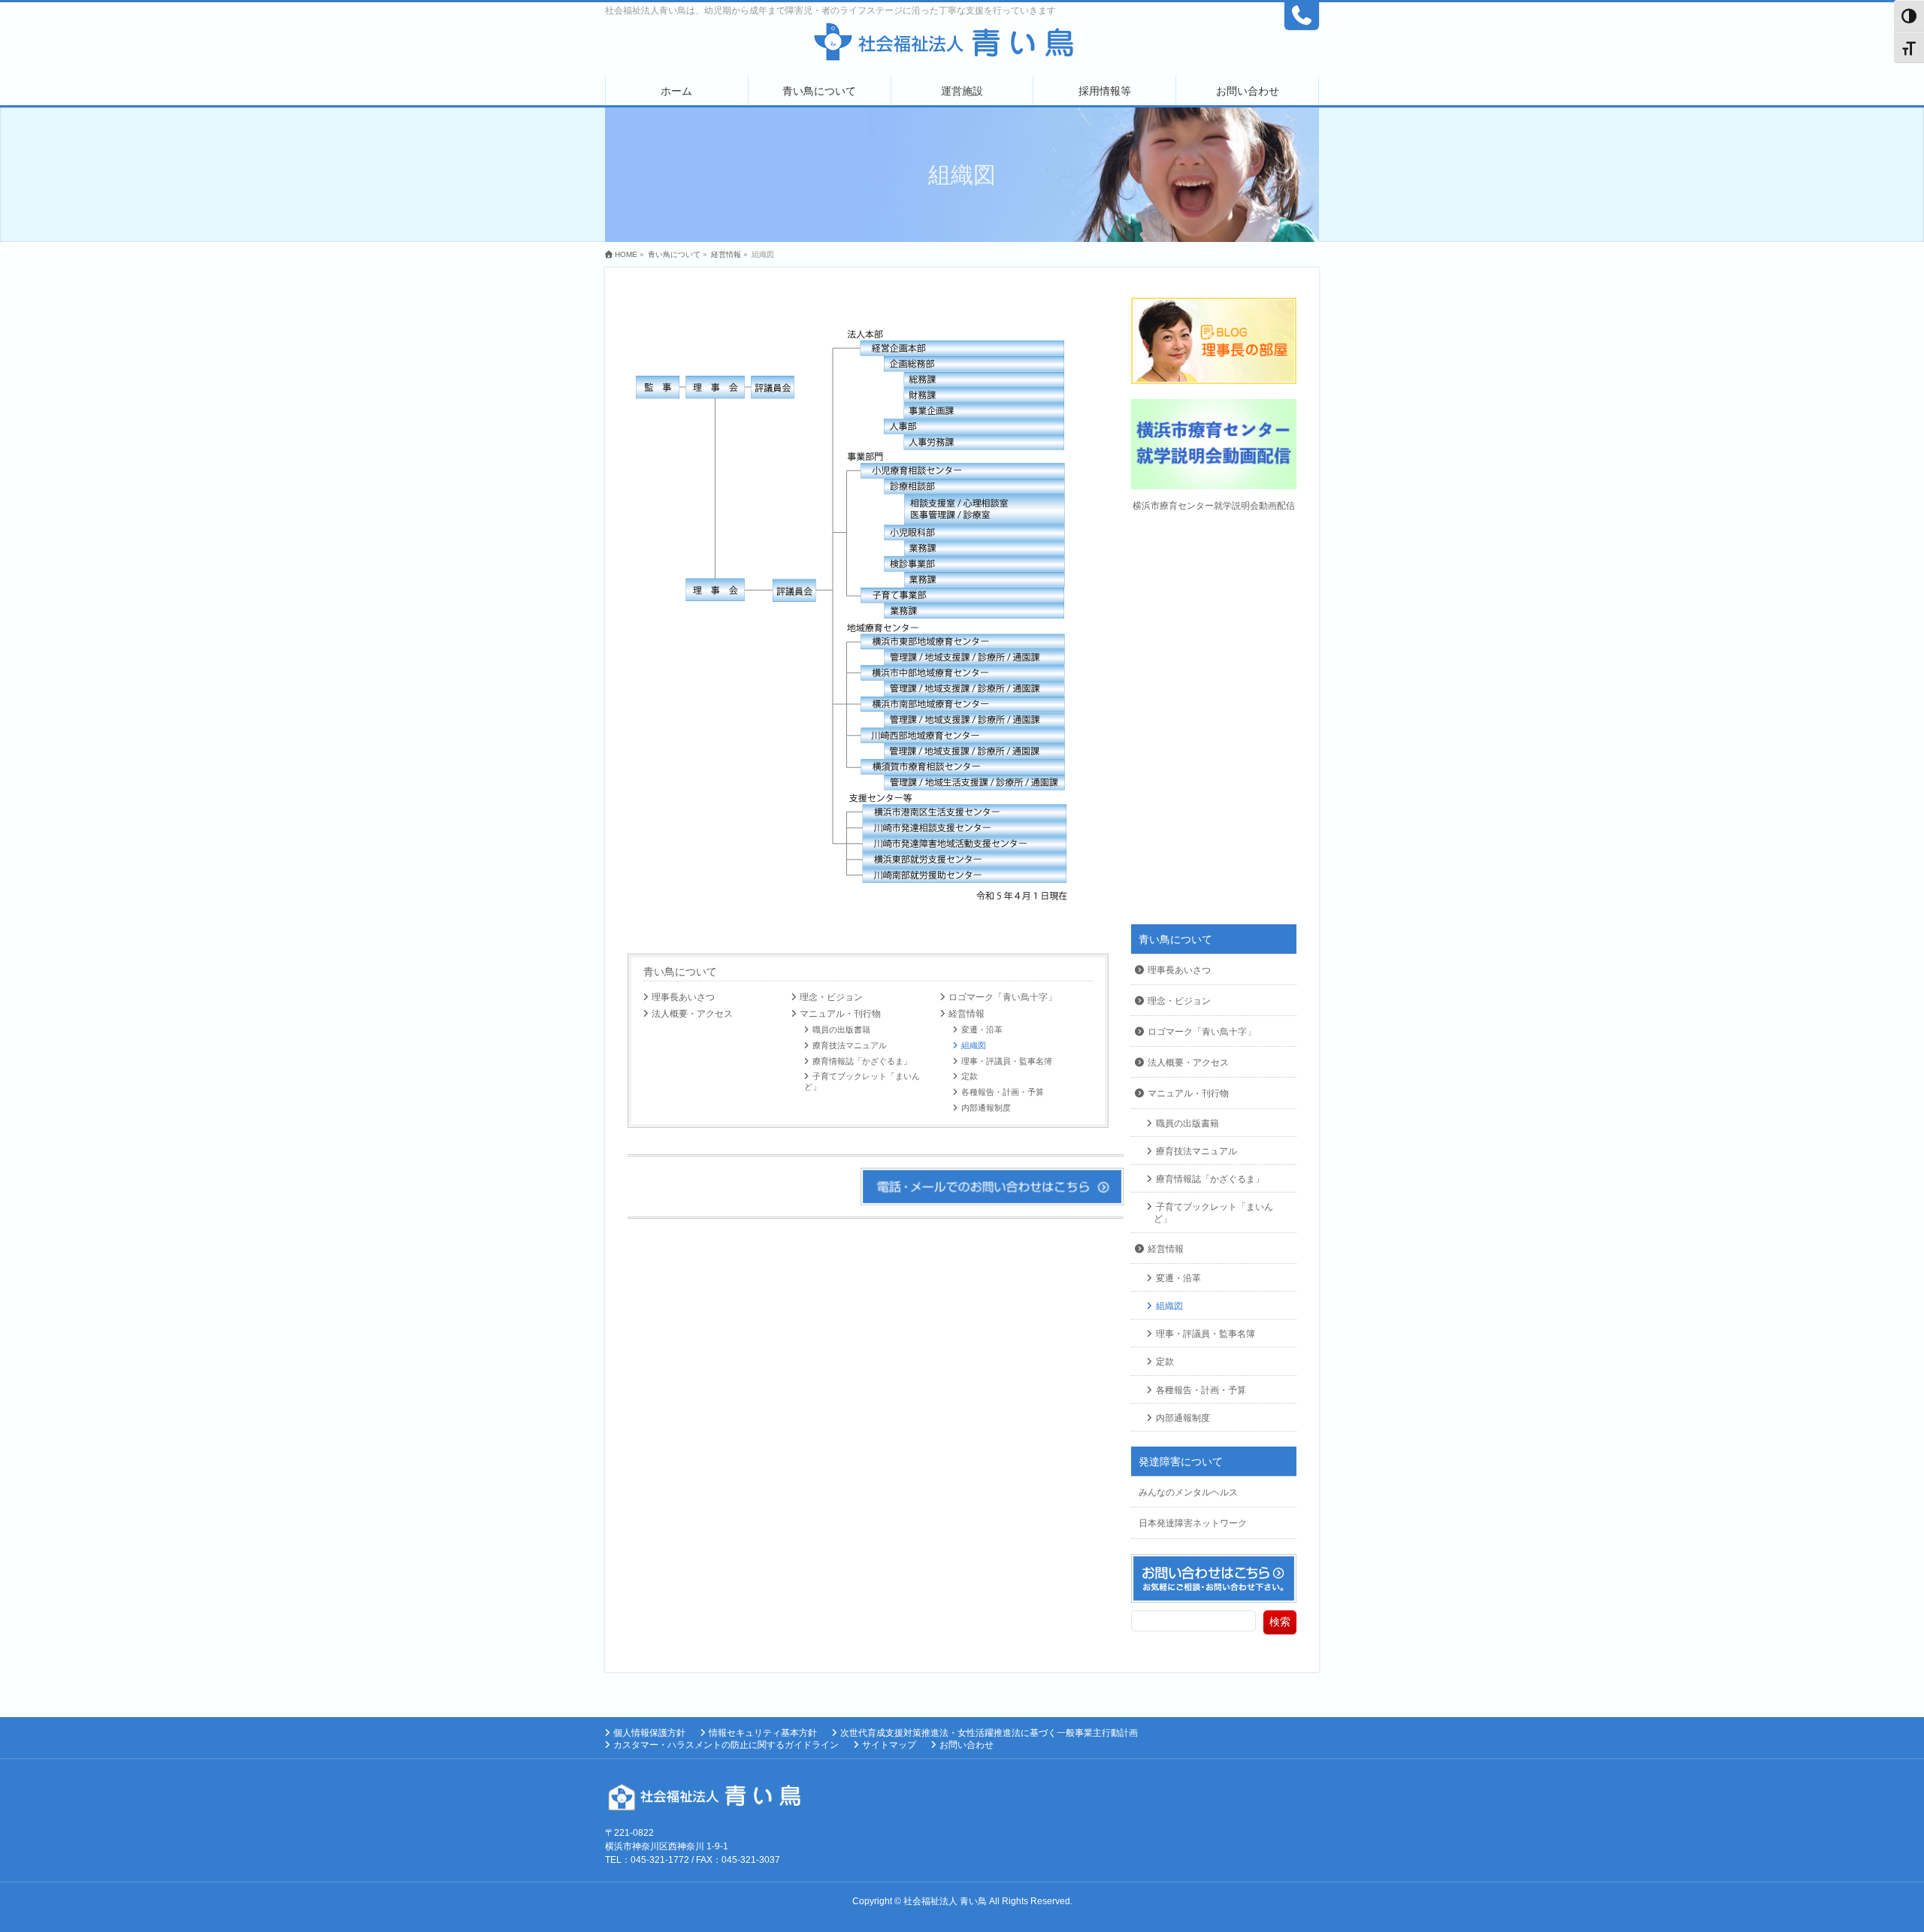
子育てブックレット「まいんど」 (862, 1081)
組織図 (974, 1045)
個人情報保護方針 (649, 1733)
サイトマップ (889, 1745)
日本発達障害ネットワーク (1193, 1523)
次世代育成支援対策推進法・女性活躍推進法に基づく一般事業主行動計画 (989, 1733)
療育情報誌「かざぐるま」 (862, 1061)
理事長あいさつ (683, 997)
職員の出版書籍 (841, 1029)
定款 (970, 1076)
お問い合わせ (967, 1745)
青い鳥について (680, 972)
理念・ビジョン (831, 997)
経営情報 (967, 1014)
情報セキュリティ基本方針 (763, 1733)
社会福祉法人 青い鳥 (945, 1901)
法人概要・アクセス (692, 1014)
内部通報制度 (986, 1108)
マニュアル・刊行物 (840, 1014)
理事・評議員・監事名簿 (1007, 1061)
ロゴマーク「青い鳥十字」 (1003, 997)
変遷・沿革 (982, 1029)
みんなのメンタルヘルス (1188, 1492)
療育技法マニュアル (850, 1045)
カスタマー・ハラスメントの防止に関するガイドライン (726, 1745)
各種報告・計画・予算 (1003, 1092)
